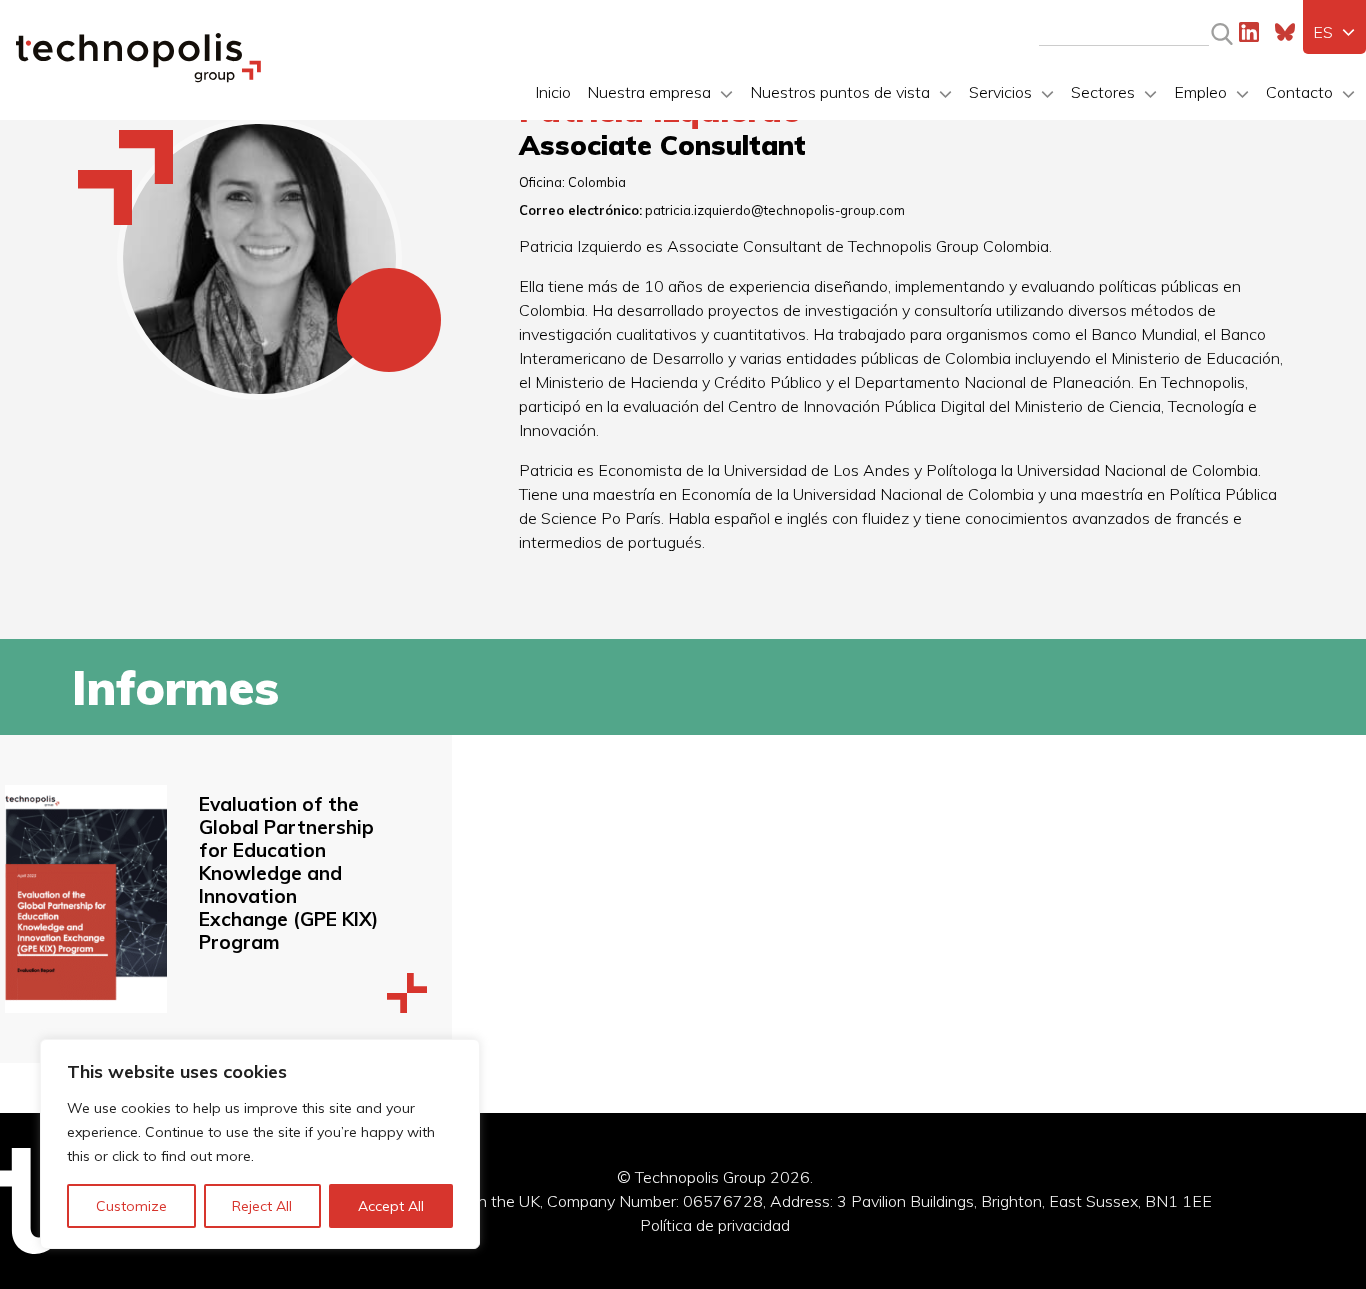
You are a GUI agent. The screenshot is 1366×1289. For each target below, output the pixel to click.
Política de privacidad (715, 1225)
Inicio (553, 92)
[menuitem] (1334, 32)
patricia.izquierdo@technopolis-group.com (775, 210)
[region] (260, 1144)
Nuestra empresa (649, 92)
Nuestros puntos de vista (840, 92)
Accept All (391, 1206)
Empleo (1200, 92)
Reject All (262, 1206)
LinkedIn (1249, 32)
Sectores (1103, 92)
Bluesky (1285, 32)
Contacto (1299, 92)
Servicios (1000, 92)
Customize (131, 1206)
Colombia (597, 182)
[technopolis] (138, 77)
